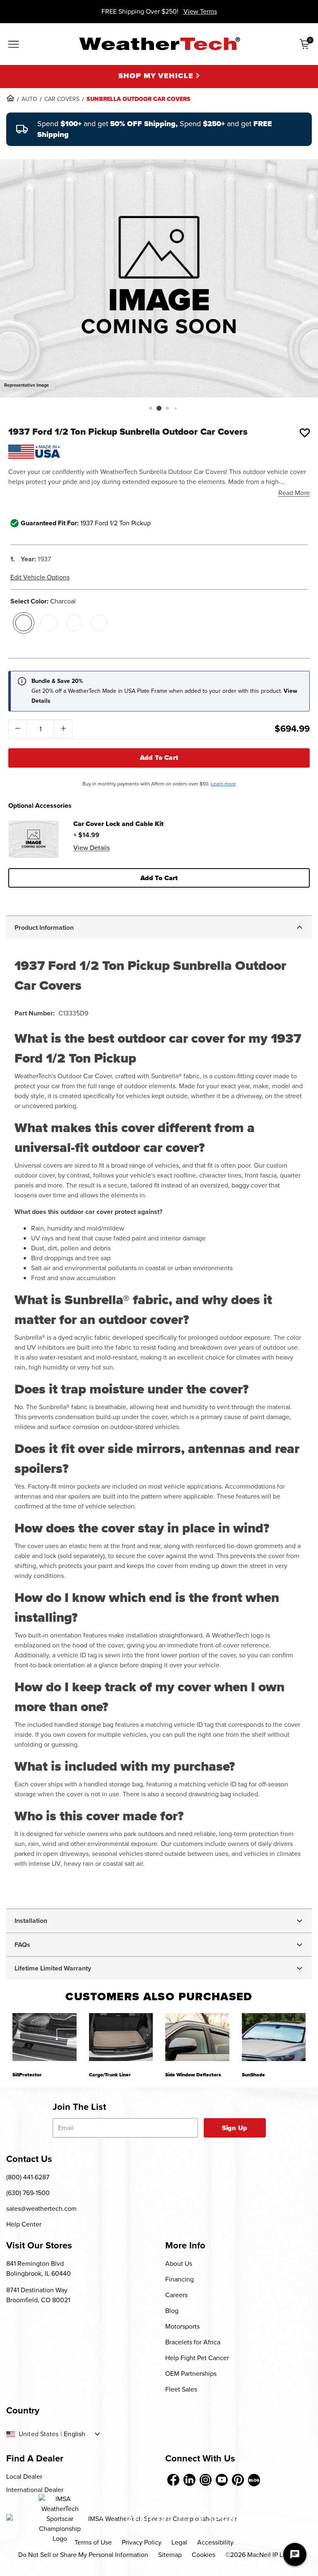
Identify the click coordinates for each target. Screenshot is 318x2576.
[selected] (24, 623)
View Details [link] (92, 848)
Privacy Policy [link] (142, 2542)
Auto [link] (29, 99)
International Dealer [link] (35, 2490)
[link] (10, 98)
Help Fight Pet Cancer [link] (197, 2358)
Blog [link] (172, 2311)
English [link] (75, 2434)
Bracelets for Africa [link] (193, 2342)
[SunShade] (274, 2037)
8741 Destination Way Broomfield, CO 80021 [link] (38, 2295)
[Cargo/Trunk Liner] (121, 2037)
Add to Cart (159, 758)
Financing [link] (179, 2279)
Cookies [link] (204, 2555)
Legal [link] (179, 2542)
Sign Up (235, 2128)
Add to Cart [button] (159, 878)
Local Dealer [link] (24, 2477)
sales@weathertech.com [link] (41, 2209)
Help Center (24, 2224)
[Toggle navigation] (14, 45)
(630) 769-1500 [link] (28, 2193)
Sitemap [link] (170, 2555)
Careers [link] (176, 2295)
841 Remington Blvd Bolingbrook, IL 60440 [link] (39, 2268)
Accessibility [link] (215, 2542)
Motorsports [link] (182, 2326)
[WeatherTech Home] (159, 44)
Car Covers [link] (62, 99)
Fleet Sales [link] (181, 2389)
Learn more (223, 784)
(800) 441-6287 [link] (28, 2177)
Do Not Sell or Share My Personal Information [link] (83, 2555)
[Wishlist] (305, 433)
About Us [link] (179, 2264)
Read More (294, 493)
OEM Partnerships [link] (191, 2374)
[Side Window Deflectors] (197, 2037)
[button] (151, 408)
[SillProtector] (45, 2037)
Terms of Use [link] (93, 2542)
